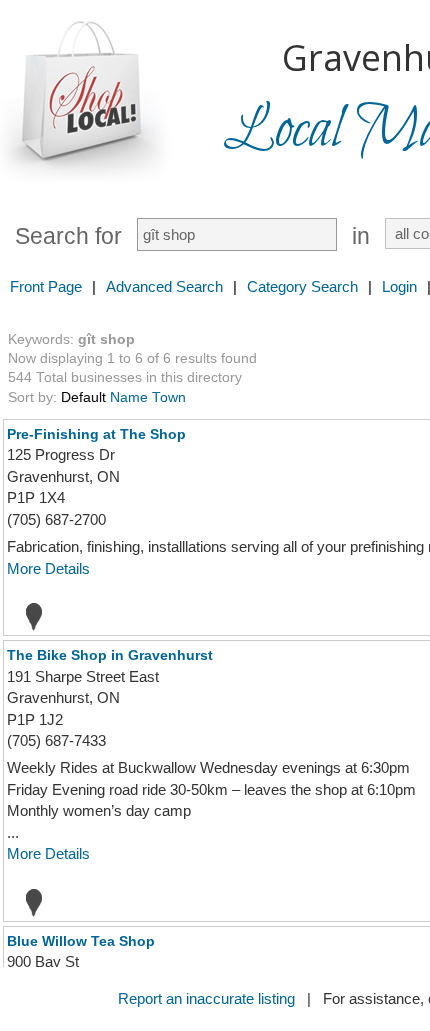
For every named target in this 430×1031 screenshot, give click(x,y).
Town (169, 397)
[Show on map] (28, 616)
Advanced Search (164, 286)
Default (83, 397)
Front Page (46, 286)
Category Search (302, 286)
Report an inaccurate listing (206, 998)
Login (399, 286)
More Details (48, 568)
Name (129, 397)
